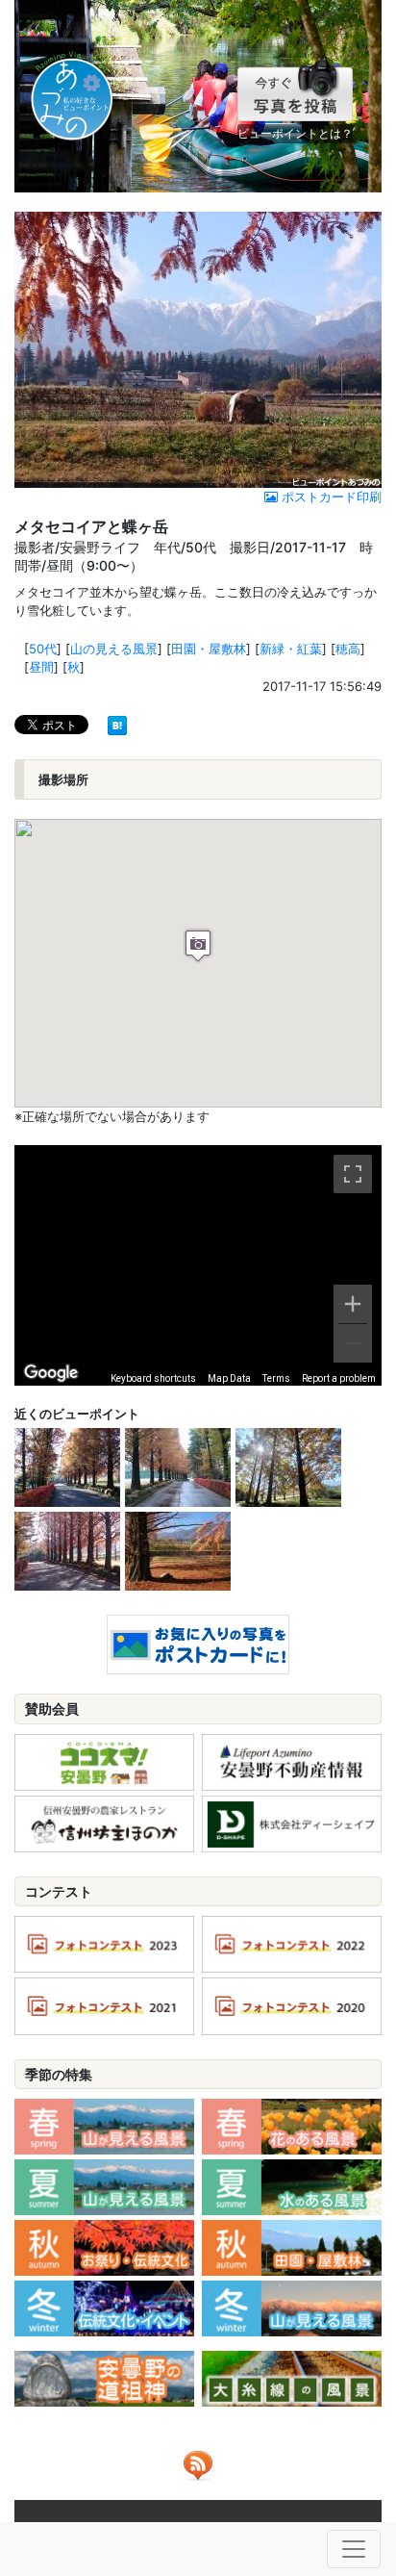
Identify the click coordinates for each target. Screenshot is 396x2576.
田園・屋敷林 (209, 649)
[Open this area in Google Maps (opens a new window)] (51, 1373)
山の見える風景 (114, 649)
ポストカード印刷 (330, 497)
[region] (198, 1265)
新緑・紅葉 (291, 649)
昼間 (41, 667)
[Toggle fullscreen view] (353, 1174)
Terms (276, 1378)
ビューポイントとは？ (295, 133)
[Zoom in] (353, 1304)
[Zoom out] (353, 1343)
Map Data (229, 1378)
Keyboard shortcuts (153, 1378)
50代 (43, 649)
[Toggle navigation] (354, 2549)
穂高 (348, 649)
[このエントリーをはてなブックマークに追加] (117, 724)
